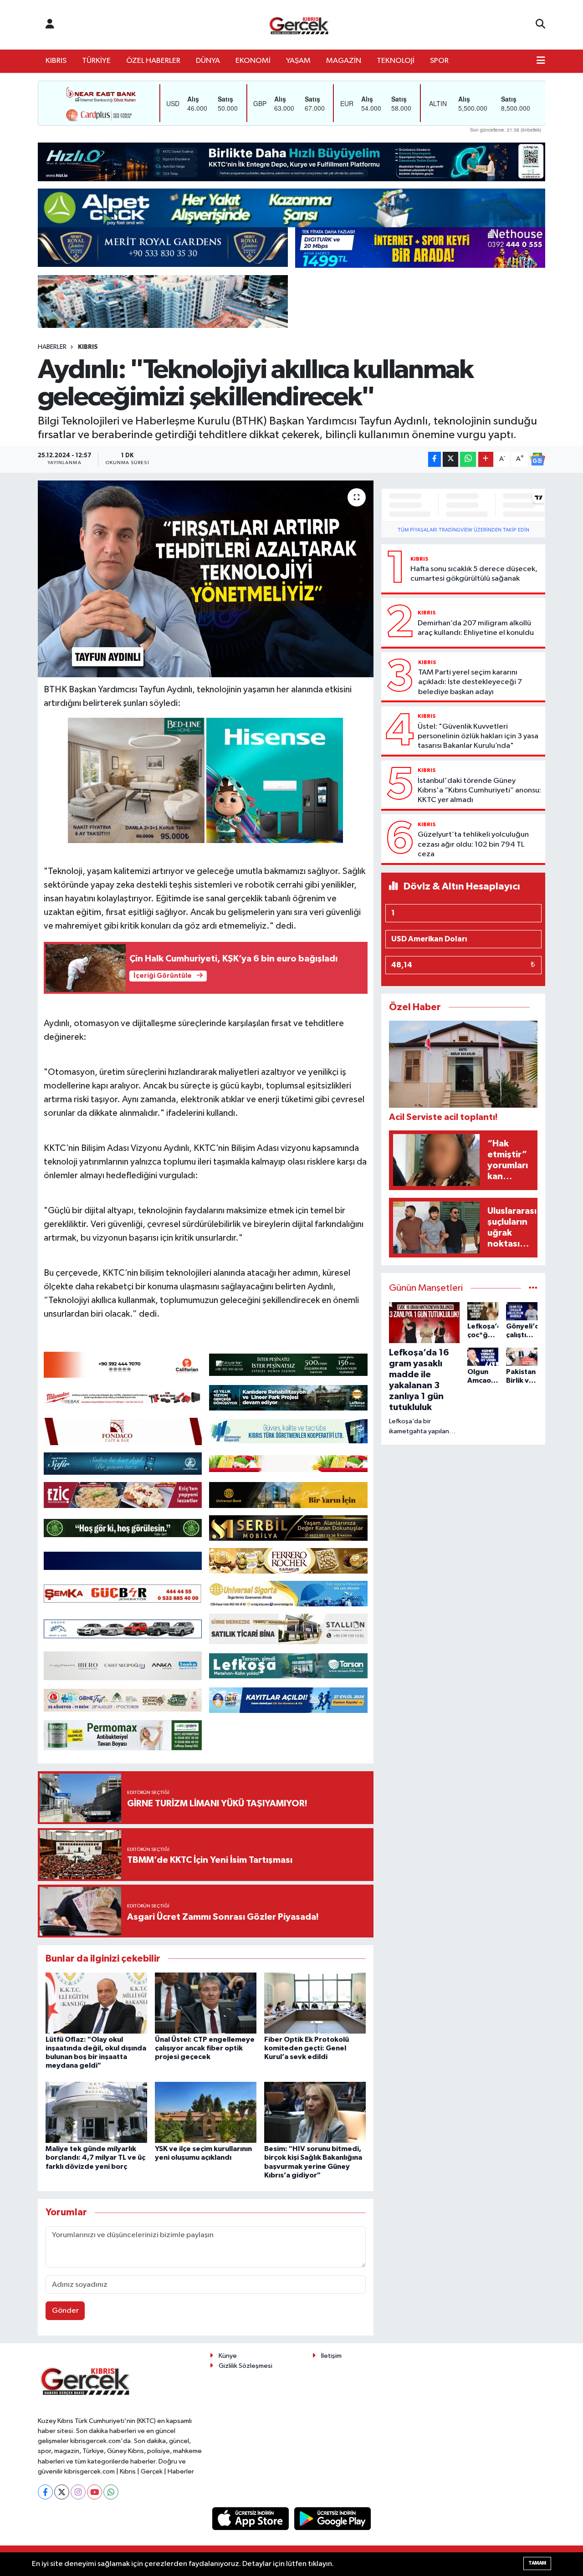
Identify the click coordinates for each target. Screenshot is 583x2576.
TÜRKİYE (96, 61)
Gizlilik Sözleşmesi (245, 2366)
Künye (228, 2356)
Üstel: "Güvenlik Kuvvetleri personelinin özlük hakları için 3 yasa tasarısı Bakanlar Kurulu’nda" (478, 736)
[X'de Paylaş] (450, 459)
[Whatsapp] (111, 2492)
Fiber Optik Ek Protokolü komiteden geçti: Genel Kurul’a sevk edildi (307, 2048)
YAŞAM (298, 61)
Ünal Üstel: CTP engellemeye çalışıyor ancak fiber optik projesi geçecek (205, 2048)
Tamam (537, 2563)
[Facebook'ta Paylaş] (435, 459)
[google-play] (333, 2518)
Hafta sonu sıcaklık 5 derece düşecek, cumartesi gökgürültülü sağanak (474, 574)
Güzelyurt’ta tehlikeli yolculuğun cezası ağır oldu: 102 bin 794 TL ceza (473, 844)
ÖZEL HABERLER (153, 61)
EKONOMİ (253, 61)
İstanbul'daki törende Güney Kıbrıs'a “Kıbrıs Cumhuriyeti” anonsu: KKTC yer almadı (479, 791)
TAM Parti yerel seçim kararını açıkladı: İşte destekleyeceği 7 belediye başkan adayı (470, 682)
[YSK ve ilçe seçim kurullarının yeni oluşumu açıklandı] (206, 2112)
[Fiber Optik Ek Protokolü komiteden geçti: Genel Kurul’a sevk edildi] (315, 2003)
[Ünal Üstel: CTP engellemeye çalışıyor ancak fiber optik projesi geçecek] (206, 2003)
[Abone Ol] (537, 459)
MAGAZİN (344, 61)
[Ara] (540, 25)
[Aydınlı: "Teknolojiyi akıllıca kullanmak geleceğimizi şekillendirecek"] (206, 579)
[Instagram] (78, 2492)
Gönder (65, 2311)
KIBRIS (56, 61)
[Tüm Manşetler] (533, 1288)
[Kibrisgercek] (299, 25)
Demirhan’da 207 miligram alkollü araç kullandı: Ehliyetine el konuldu (476, 628)
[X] (62, 2492)
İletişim (331, 2356)
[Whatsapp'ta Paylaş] (468, 459)
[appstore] (251, 2518)
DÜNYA (208, 61)
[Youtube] (95, 2492)
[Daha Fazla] (486, 459)
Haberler (52, 347)
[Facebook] (45, 2492)
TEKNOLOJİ (396, 61)
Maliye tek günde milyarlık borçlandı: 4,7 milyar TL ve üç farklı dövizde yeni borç (95, 2157)
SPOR (439, 61)
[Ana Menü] (541, 61)
